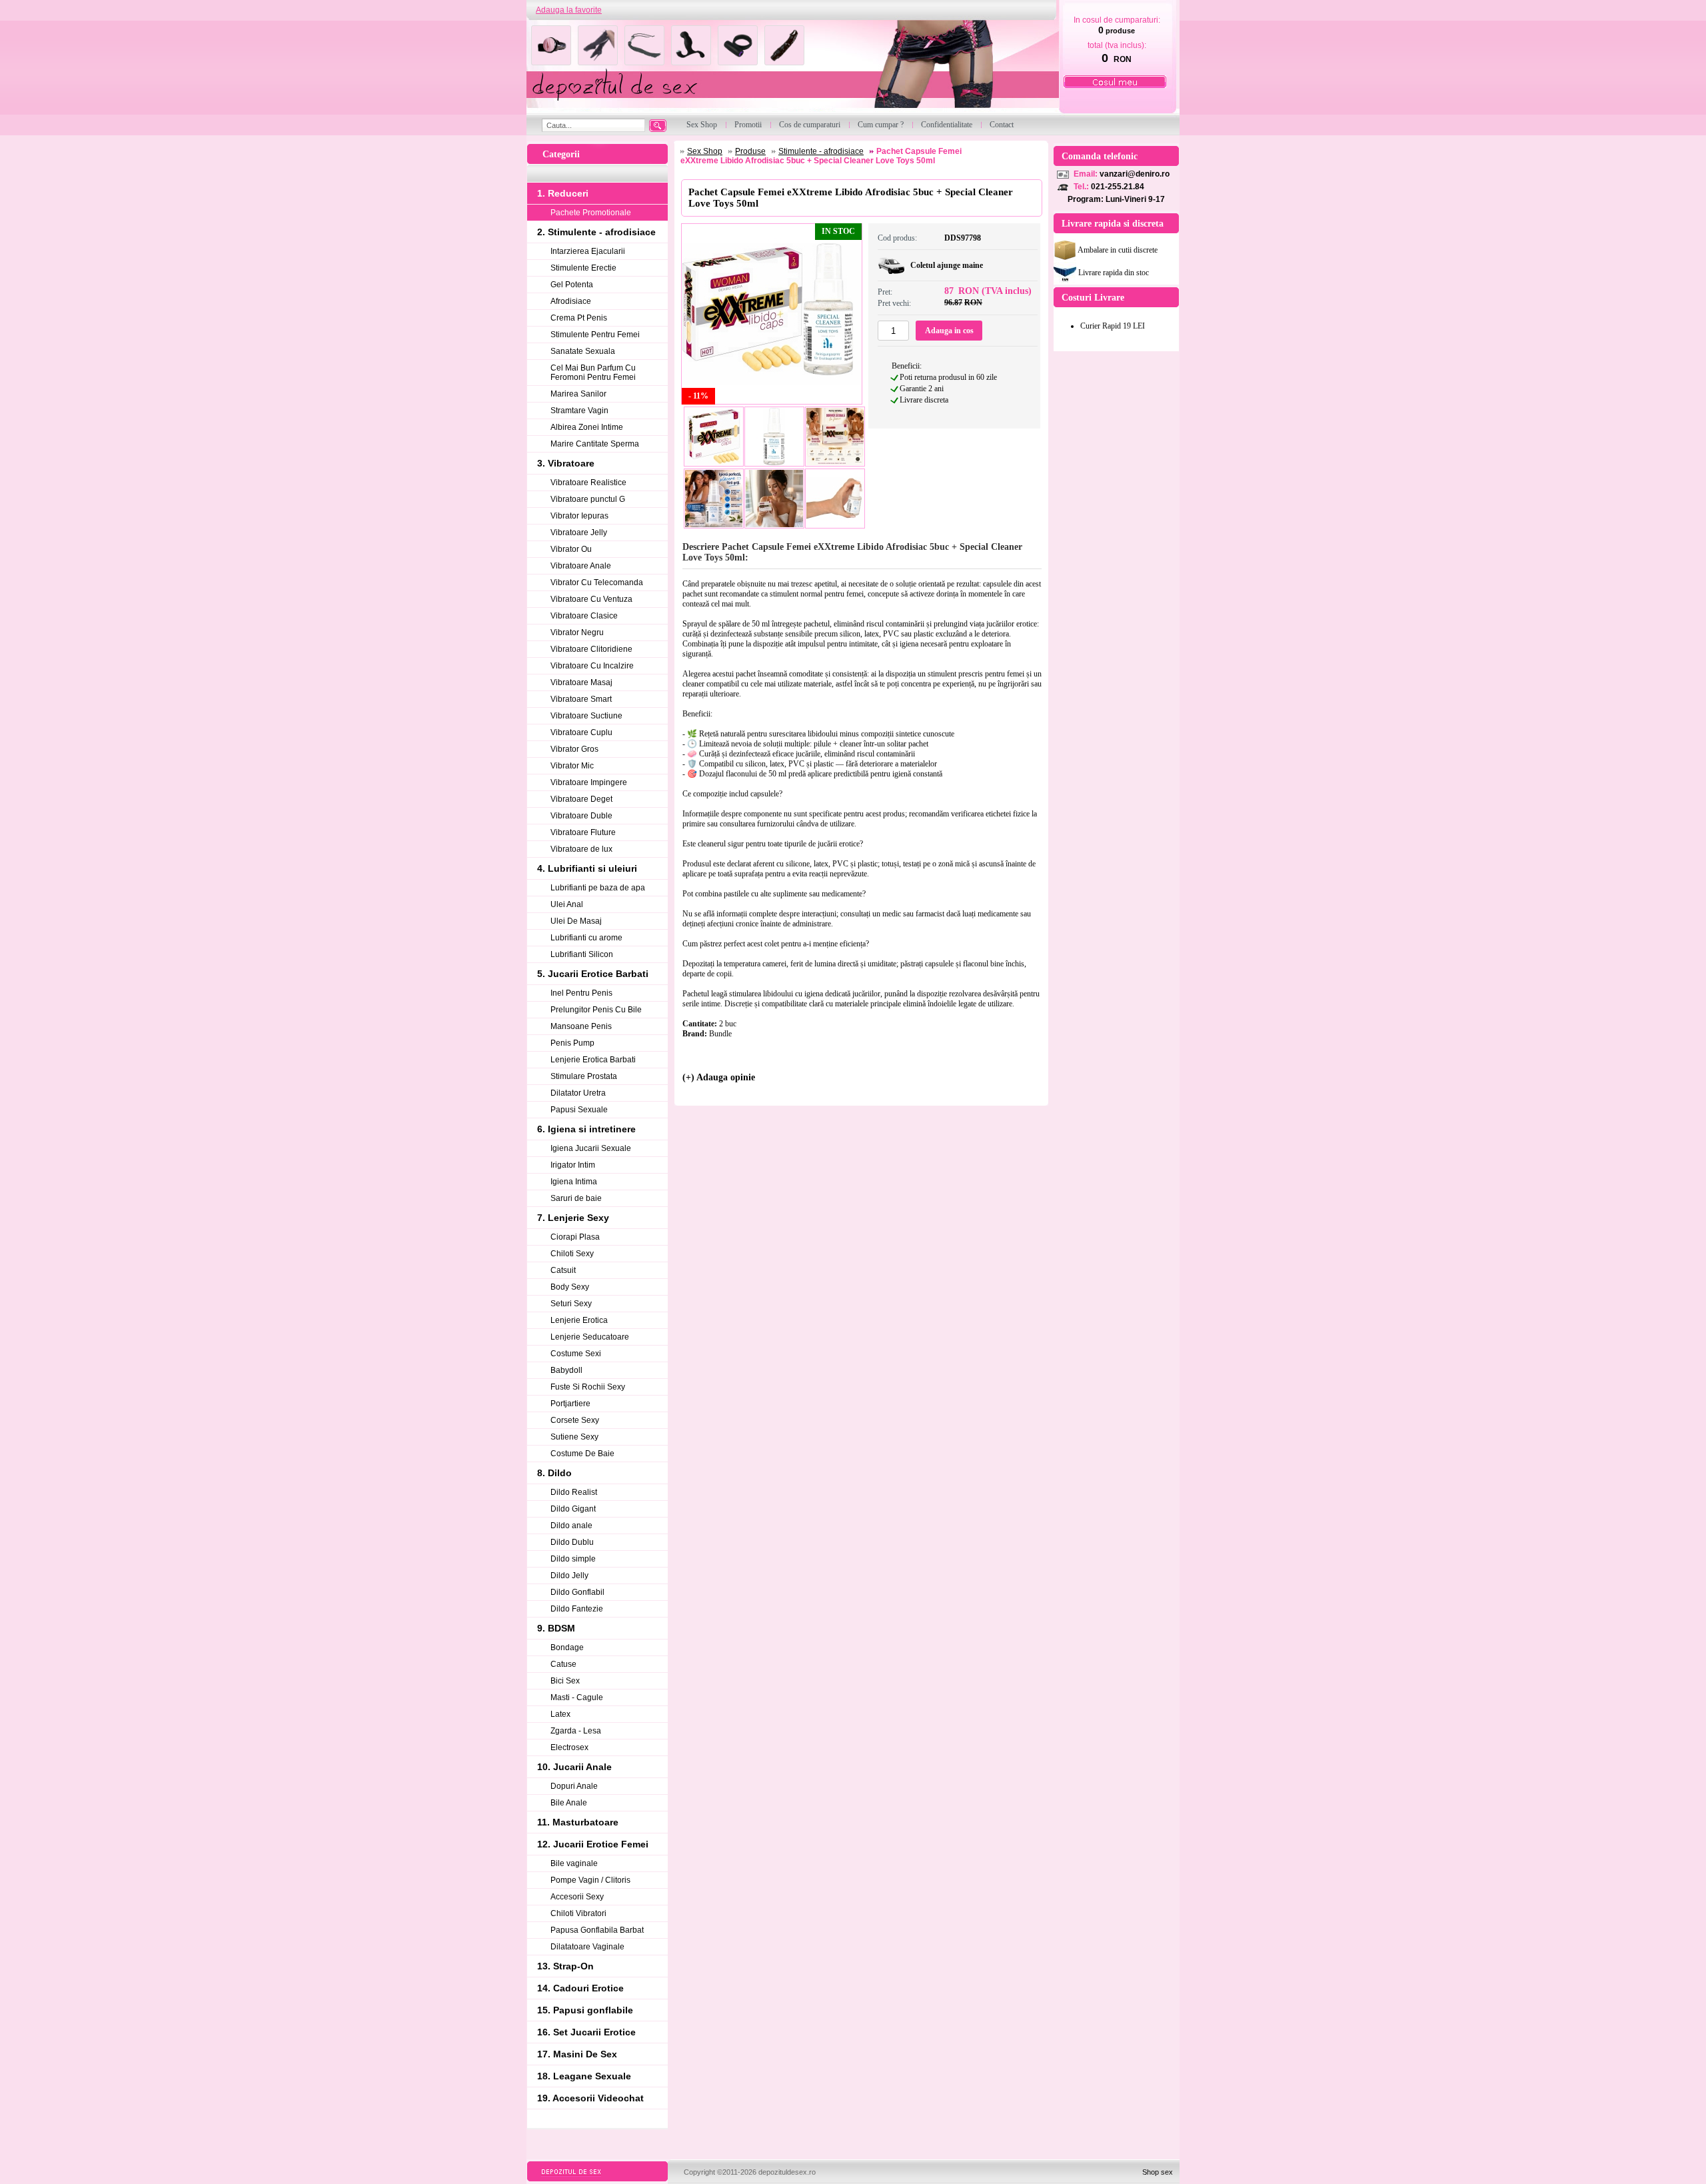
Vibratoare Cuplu (581, 732)
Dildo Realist (574, 1492)
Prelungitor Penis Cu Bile (596, 1010)
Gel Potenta (572, 285)
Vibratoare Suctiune (586, 716)
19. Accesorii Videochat (590, 2098)
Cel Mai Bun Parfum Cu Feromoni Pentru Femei (593, 373)
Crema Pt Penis (579, 318)
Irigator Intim (573, 1165)
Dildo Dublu (572, 1542)
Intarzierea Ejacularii (588, 251)
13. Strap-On (565, 1966)
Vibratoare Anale (581, 566)
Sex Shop (705, 151)
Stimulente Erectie (583, 268)
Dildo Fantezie (577, 1609)
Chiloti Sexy (572, 1254)
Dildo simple (573, 1559)
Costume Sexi (576, 1354)
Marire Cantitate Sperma (595, 444)
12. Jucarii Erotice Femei (593, 1844)
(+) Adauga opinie (719, 1077)
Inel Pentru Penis (581, 993)
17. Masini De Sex (577, 2054)
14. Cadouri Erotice (580, 1988)
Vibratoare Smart (581, 699)
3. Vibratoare (566, 463)
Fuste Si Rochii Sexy (588, 1387)
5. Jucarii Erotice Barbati (593, 974)
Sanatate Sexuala (583, 351)
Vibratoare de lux (581, 849)
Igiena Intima (574, 1182)
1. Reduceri (563, 193)
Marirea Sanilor (578, 394)
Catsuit (563, 1270)
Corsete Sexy (575, 1420)
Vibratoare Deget (581, 799)
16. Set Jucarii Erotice (586, 2032)
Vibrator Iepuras (579, 516)
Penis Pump (572, 1043)
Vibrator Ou (571, 549)
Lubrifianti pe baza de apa (598, 888)
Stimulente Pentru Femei (595, 335)
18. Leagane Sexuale (584, 2076)
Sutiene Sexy (574, 1437)
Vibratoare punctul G (588, 499)
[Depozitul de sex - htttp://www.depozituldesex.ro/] (791, 68)
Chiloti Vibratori (578, 1913)
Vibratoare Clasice (584, 616)
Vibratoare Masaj (581, 682)
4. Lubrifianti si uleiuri (587, 868)
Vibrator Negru (577, 632)
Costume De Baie (582, 1454)
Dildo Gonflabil (577, 1592)
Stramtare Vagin (579, 411)
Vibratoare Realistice (588, 483)
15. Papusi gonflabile (585, 2010)
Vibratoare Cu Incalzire (592, 666)
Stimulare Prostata (584, 1076)
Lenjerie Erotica (579, 1320)
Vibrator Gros (574, 749)
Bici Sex (565, 1681)
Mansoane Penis (581, 1026)
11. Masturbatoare (578, 1822)
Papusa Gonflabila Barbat (597, 1930)
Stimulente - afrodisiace (821, 151)
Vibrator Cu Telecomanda (597, 582)
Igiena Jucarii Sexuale (591, 1148)
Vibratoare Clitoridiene (591, 649)
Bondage (567, 1647)
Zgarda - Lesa (576, 1731)
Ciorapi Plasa (575, 1237)
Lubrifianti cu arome (586, 938)
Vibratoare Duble (581, 816)
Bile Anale (569, 1803)
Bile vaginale (574, 1863)
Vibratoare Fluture (583, 832)
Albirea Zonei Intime (587, 427)
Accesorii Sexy (577, 1897)
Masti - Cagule (577, 1697)
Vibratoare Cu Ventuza (591, 599)
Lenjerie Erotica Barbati (593, 1060)
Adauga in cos (949, 331)
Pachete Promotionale (591, 213)
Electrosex (569, 1747)
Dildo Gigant (573, 1509)
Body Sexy (570, 1287)
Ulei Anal (567, 904)
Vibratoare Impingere (589, 782)
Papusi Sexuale (579, 1110)
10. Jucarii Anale (574, 1767)
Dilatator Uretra (578, 1093)
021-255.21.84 (1118, 187)
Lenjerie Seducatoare (590, 1337)
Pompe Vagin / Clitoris (590, 1880)
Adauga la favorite (569, 10)
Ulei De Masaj (576, 921)
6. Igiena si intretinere (586, 1129)
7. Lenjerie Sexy (573, 1218)
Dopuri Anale (574, 1786)
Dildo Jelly (569, 1576)
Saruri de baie (576, 1198)
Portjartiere (570, 1404)
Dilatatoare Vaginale (587, 1947)
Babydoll (566, 1370)
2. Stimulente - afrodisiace (596, 232)
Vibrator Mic (572, 766)
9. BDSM (556, 1628)
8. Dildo (554, 1473)
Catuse (563, 1664)
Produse (750, 151)
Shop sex (1158, 2172)
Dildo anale (571, 1526)
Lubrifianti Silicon (582, 954)
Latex (560, 1714)
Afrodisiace (571, 301)
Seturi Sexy (571, 1304)
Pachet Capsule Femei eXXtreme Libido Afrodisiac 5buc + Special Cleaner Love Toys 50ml (821, 156)
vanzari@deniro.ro (1135, 174)
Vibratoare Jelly (579, 533)
